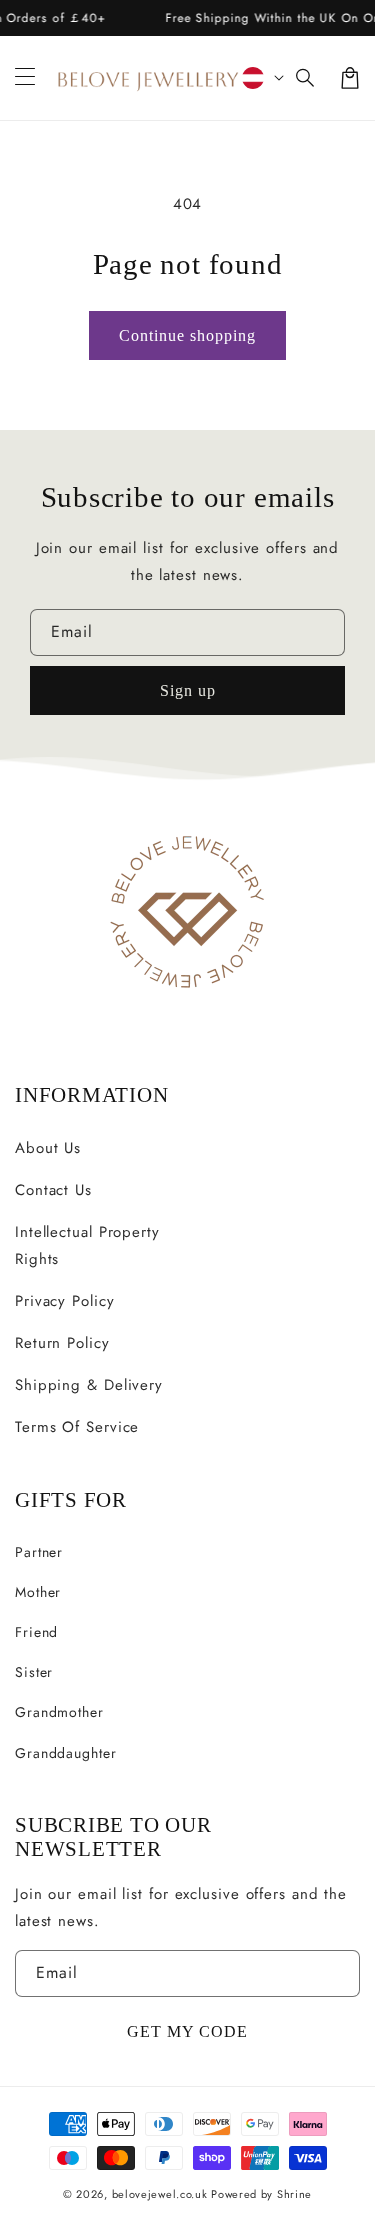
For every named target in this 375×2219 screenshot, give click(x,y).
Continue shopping (187, 335)
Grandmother (59, 1712)
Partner (39, 1552)
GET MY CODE (187, 2031)
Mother (38, 1592)
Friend (36, 1632)
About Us (48, 1148)
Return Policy (62, 1343)
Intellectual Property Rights (87, 1245)
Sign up (188, 690)
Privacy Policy (65, 1301)
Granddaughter (66, 1753)
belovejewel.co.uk (160, 2194)
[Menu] (25, 78)
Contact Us (53, 1190)
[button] (306, 78)
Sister (34, 1672)
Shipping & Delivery (89, 1385)
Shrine (294, 2194)
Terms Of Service (77, 1427)
